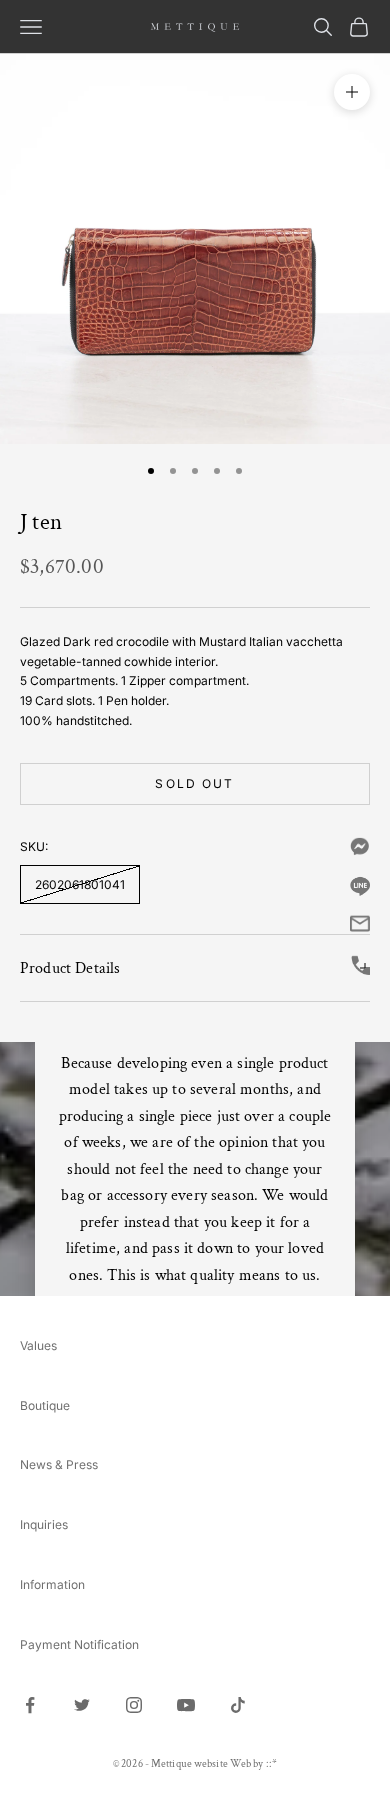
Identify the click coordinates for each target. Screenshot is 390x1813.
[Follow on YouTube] (186, 1705)
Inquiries (44, 1524)
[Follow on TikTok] (238, 1705)
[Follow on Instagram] (134, 1705)
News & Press (59, 1464)
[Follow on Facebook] (30, 1705)
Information (52, 1584)
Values (38, 1345)
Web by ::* (253, 1764)
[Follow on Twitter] (82, 1705)
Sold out (194, 783)
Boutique (45, 1405)
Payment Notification (79, 1644)
